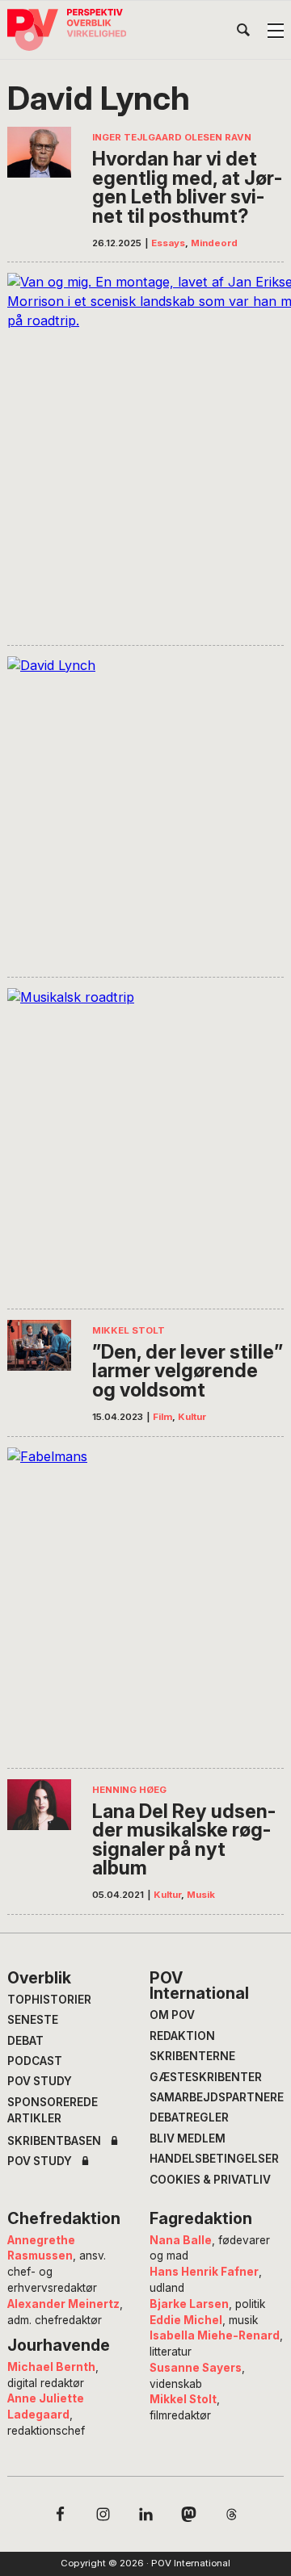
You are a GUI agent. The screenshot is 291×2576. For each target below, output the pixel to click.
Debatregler (189, 2117)
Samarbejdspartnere (217, 2097)
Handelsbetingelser (214, 2159)
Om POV (172, 2015)
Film (162, 1417)
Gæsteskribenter (206, 2077)
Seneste (33, 2020)
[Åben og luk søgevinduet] (243, 33)
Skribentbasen (54, 2142)
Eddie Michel (186, 2320)
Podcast (35, 2061)
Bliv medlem (188, 2138)
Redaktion (182, 2036)
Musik (201, 1895)
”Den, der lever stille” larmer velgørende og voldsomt (188, 1371)
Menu (276, 31)
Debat (25, 2041)
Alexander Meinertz (63, 2304)
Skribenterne (192, 2056)
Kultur (192, 1417)
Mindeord (214, 243)
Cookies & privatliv (210, 2180)
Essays (168, 243)
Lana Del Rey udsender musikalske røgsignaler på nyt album (184, 1840)
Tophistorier (49, 2000)
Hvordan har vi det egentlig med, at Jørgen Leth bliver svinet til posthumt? (187, 187)
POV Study (40, 2081)
